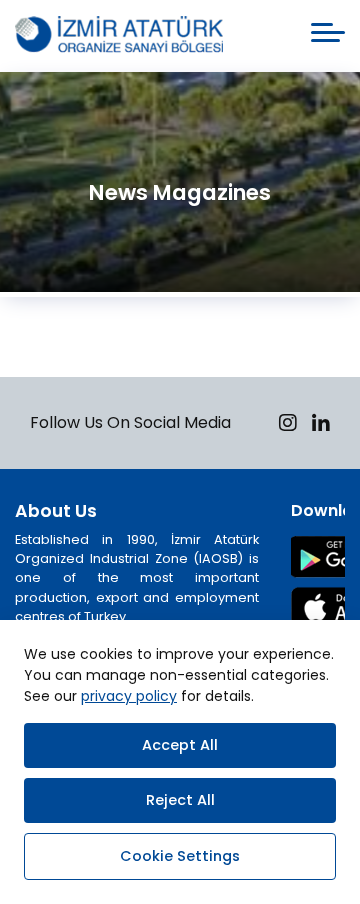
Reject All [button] (180, 800)
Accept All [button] (180, 745)
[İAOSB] (119, 36)
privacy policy (129, 696)
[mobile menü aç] (328, 32)
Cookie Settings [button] (180, 856)
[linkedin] (321, 425)
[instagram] (288, 425)
